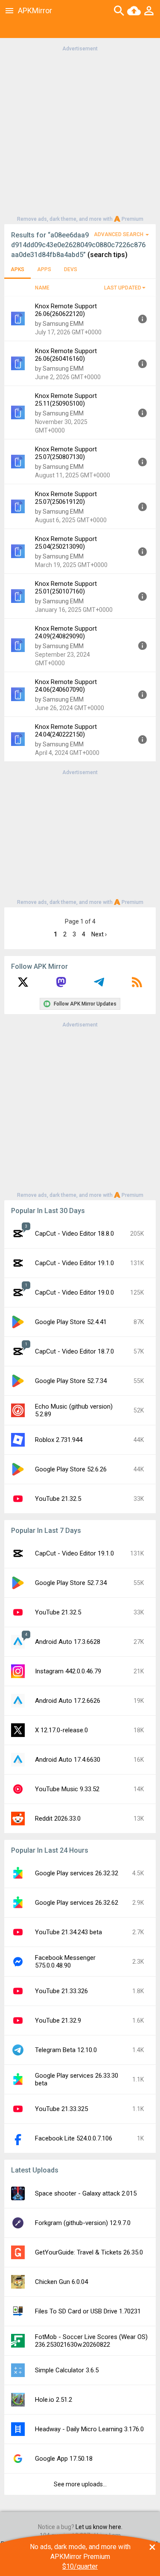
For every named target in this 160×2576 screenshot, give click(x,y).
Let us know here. (99, 2527)
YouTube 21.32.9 (58, 2020)
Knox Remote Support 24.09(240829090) (66, 632)
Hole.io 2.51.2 (54, 2400)
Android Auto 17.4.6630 (68, 1760)
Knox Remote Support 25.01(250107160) (66, 588)
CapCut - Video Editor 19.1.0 (74, 1263)
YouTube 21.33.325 (61, 2109)
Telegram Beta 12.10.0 (66, 2050)
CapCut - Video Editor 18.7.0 (74, 1351)
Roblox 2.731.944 (59, 1440)
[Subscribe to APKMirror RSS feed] (137, 985)
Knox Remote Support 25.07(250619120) (66, 498)
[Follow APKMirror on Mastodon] (61, 985)
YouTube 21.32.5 (58, 1499)
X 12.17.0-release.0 (61, 1730)
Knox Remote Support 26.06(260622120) (66, 310)
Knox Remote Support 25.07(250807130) (66, 453)
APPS (44, 269)
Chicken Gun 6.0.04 (61, 2282)
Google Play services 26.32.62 (77, 1903)
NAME (42, 288)
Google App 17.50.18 (64, 2459)
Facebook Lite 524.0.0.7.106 (74, 2138)
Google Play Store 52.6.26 (71, 1469)
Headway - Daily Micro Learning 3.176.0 (89, 2429)
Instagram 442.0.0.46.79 (68, 1671)
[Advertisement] (80, 133)
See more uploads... (80, 2484)
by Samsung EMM (59, 324)
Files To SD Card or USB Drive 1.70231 (88, 2311)
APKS (17, 269)
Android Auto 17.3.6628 (68, 1642)
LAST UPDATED (123, 288)
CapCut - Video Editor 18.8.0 (74, 1234)
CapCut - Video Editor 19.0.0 (74, 1292)
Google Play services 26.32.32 (77, 1873)
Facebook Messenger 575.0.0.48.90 (65, 1962)
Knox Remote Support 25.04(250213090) (66, 543)
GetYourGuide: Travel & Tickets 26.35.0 (89, 2252)
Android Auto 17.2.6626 (68, 1701)
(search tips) (108, 255)
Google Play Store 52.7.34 (71, 1381)
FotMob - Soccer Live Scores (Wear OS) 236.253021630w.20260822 (91, 2341)
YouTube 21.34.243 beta (68, 1932)
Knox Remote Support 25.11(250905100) (66, 400)
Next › (99, 934)
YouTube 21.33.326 (61, 1991)
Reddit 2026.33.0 (58, 1819)
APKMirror (35, 10)
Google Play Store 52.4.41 (71, 1322)
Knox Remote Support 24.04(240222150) (66, 731)
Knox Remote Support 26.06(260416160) (66, 355)
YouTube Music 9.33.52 (67, 1789)
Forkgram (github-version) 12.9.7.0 (83, 2223)
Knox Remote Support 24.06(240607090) (66, 686)
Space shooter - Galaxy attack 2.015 (86, 2193)
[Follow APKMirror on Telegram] (99, 985)
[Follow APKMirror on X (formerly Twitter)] (23, 985)
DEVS (71, 269)
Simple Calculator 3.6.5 (67, 2370)
